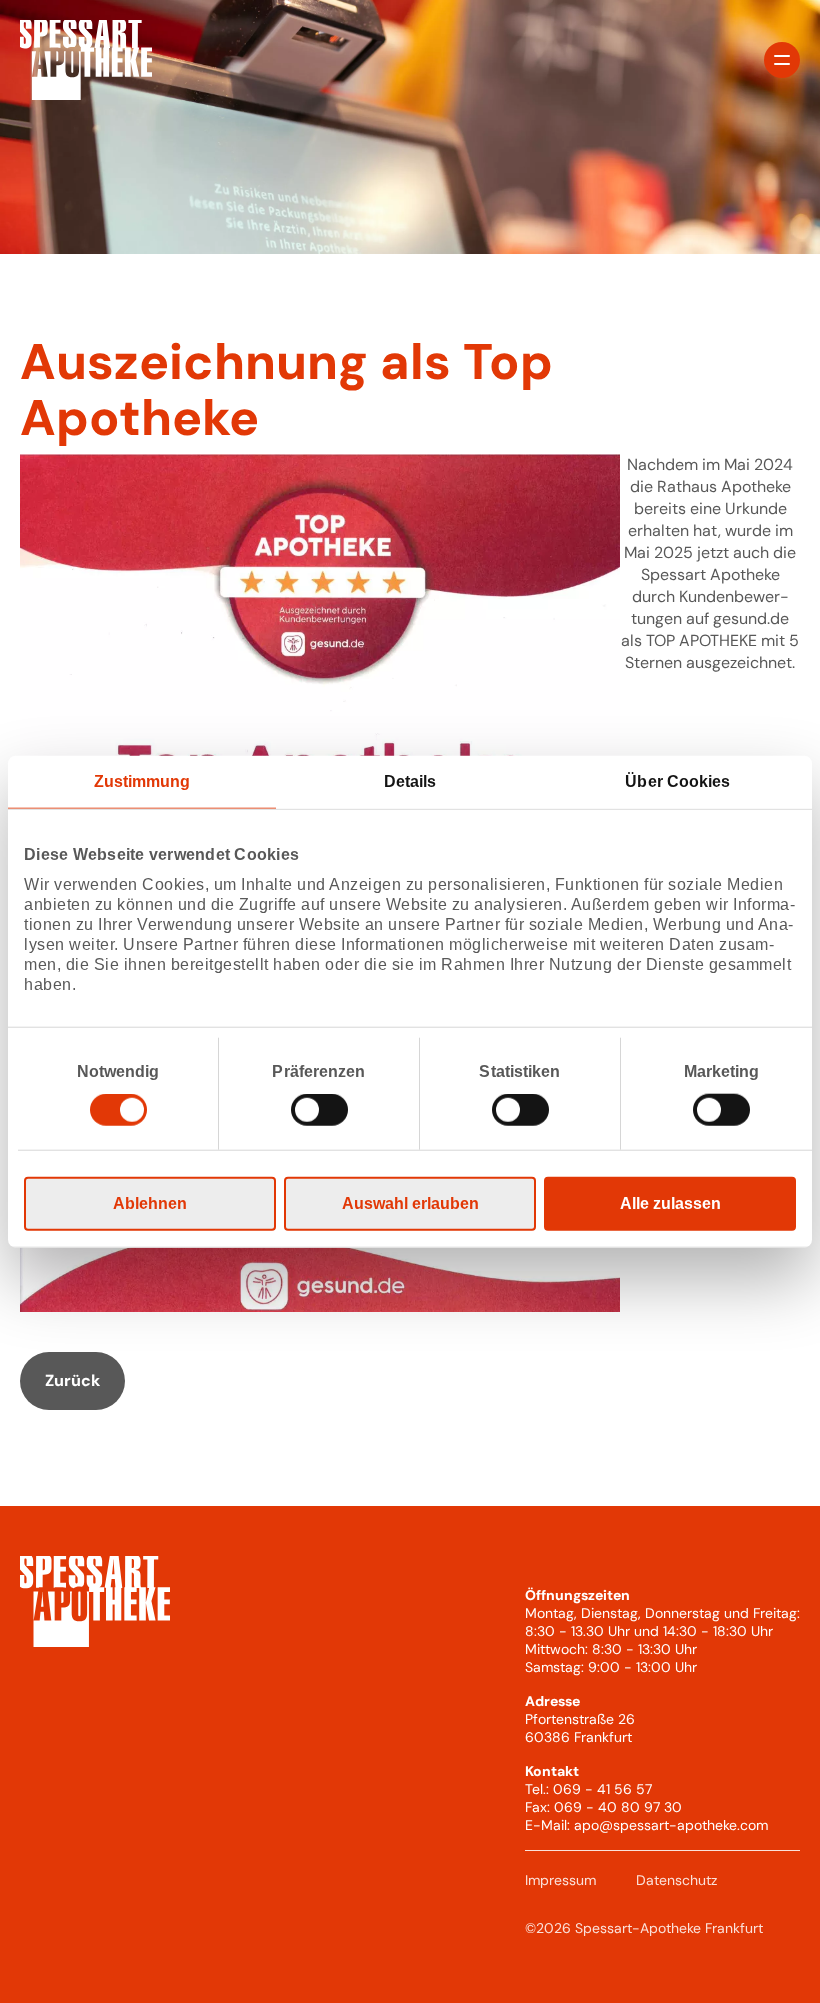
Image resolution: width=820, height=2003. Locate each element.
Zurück (72, 1380)
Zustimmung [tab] (142, 780)
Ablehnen (150, 1203)
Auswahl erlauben (410, 1203)
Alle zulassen (670, 1203)
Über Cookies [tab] (677, 780)
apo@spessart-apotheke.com (671, 1825)
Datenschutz (676, 1880)
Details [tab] (410, 780)
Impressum (560, 1880)
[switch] (319, 1110)
